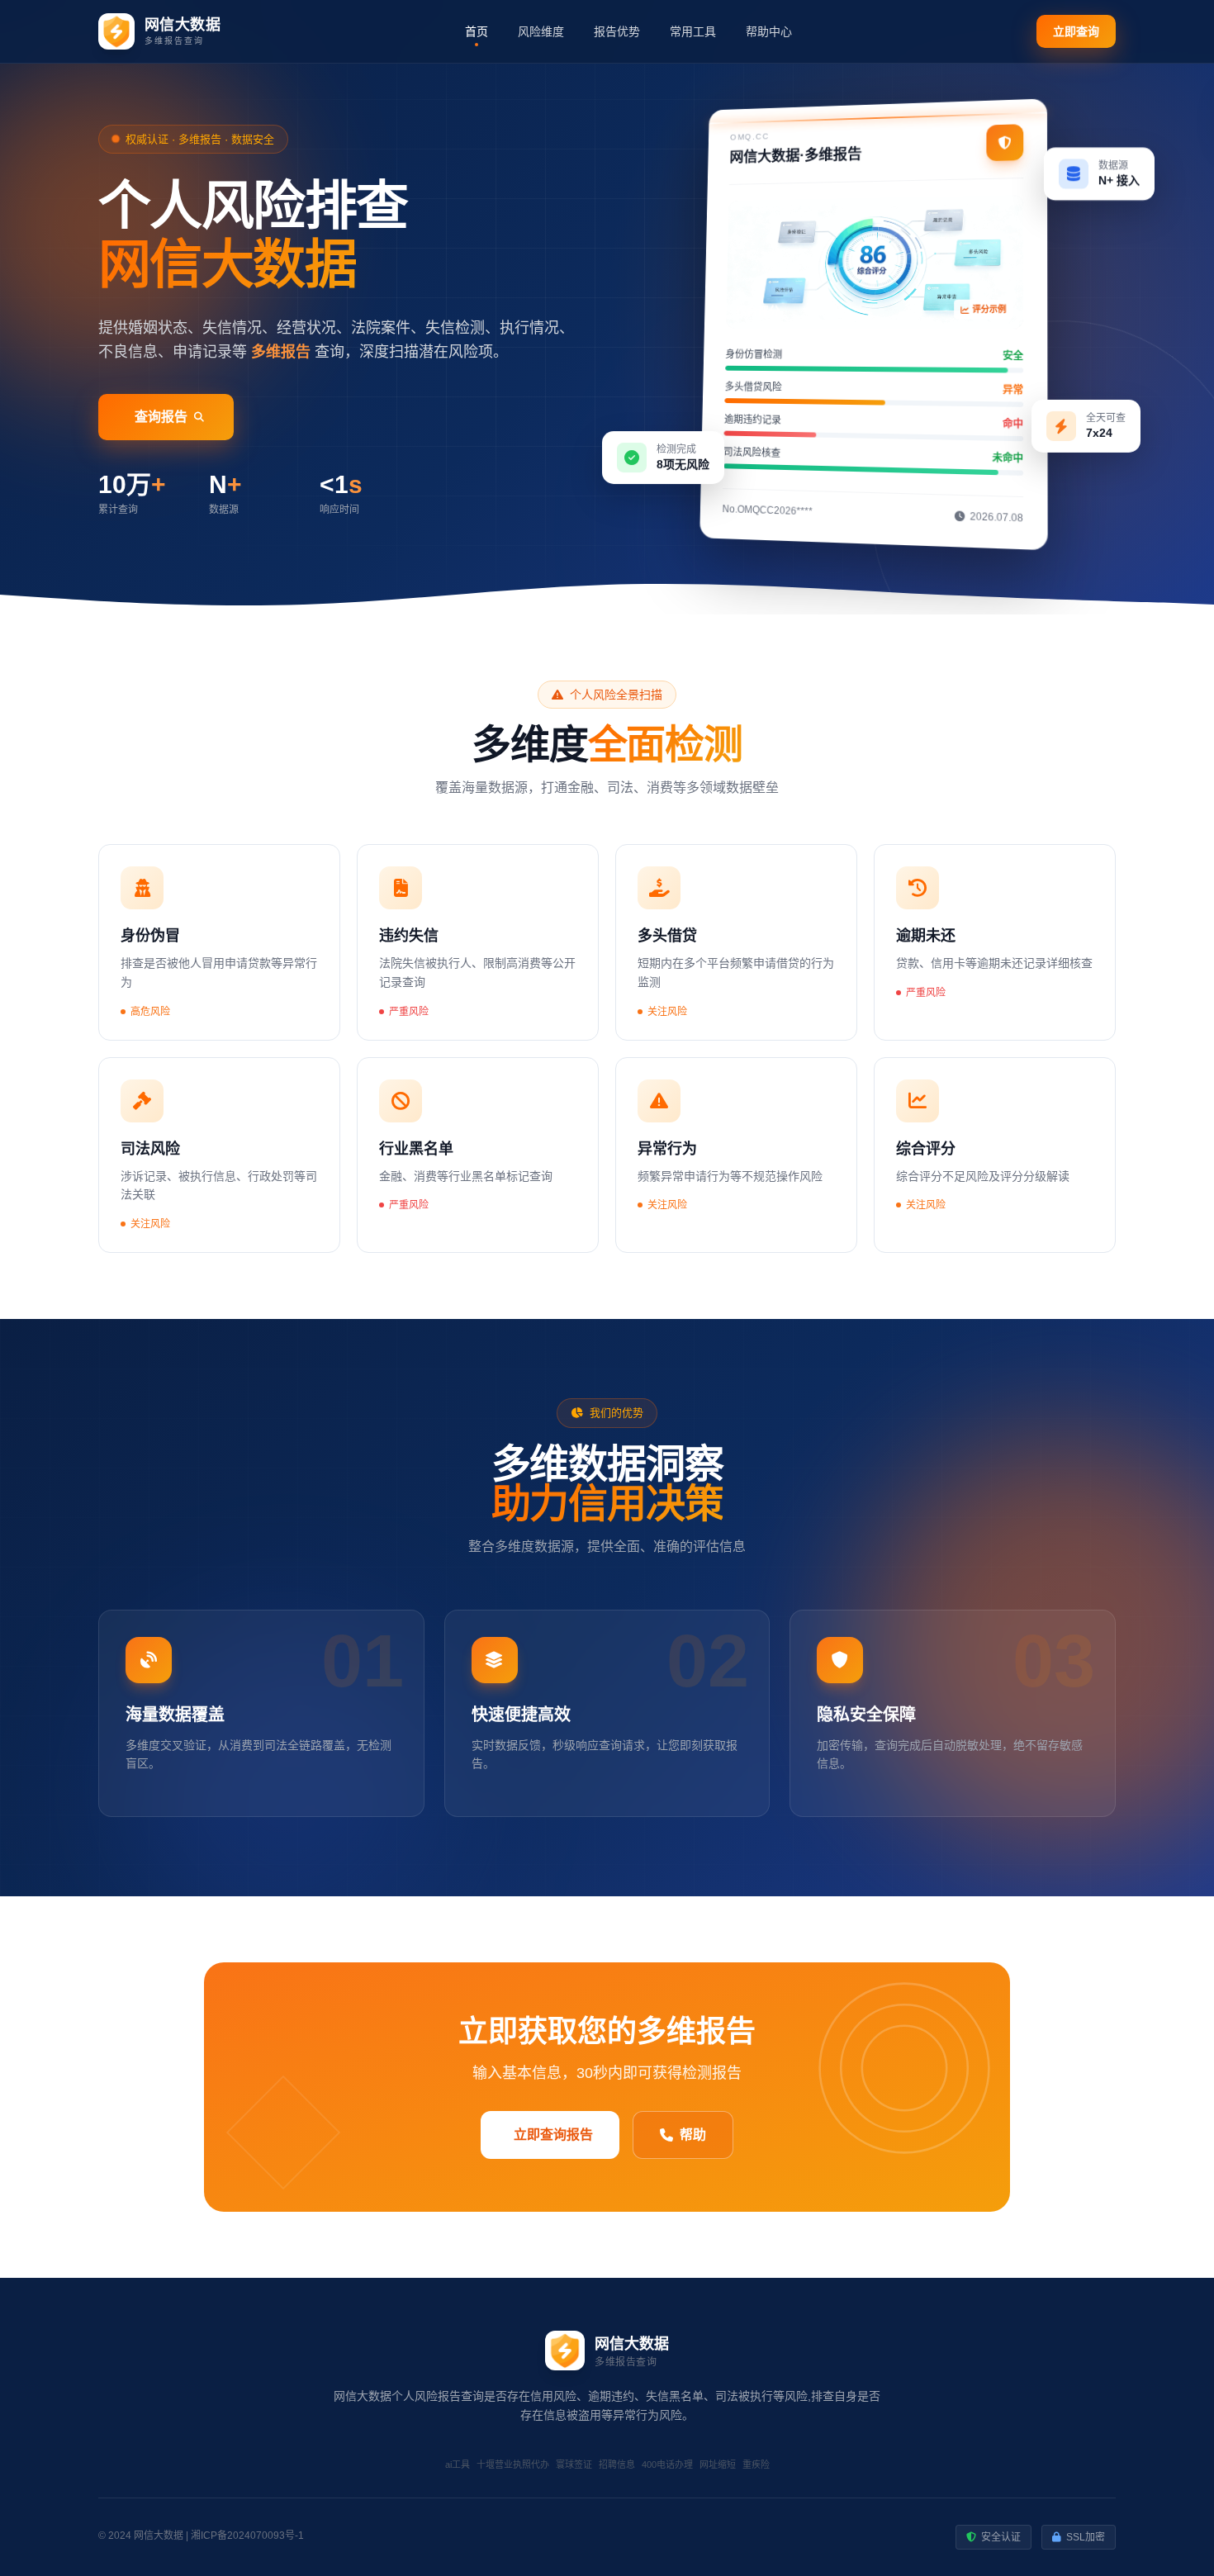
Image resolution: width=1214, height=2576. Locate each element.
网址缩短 (718, 2465)
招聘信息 (617, 2465)
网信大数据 (159, 2536)
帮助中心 (769, 31)
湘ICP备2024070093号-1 (247, 2536)
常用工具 (693, 31)
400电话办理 (667, 2465)
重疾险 (756, 2465)
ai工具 (458, 2465)
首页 (477, 31)
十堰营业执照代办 (513, 2465)
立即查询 (1076, 31)
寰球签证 (574, 2465)
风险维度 (541, 31)
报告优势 (617, 31)
